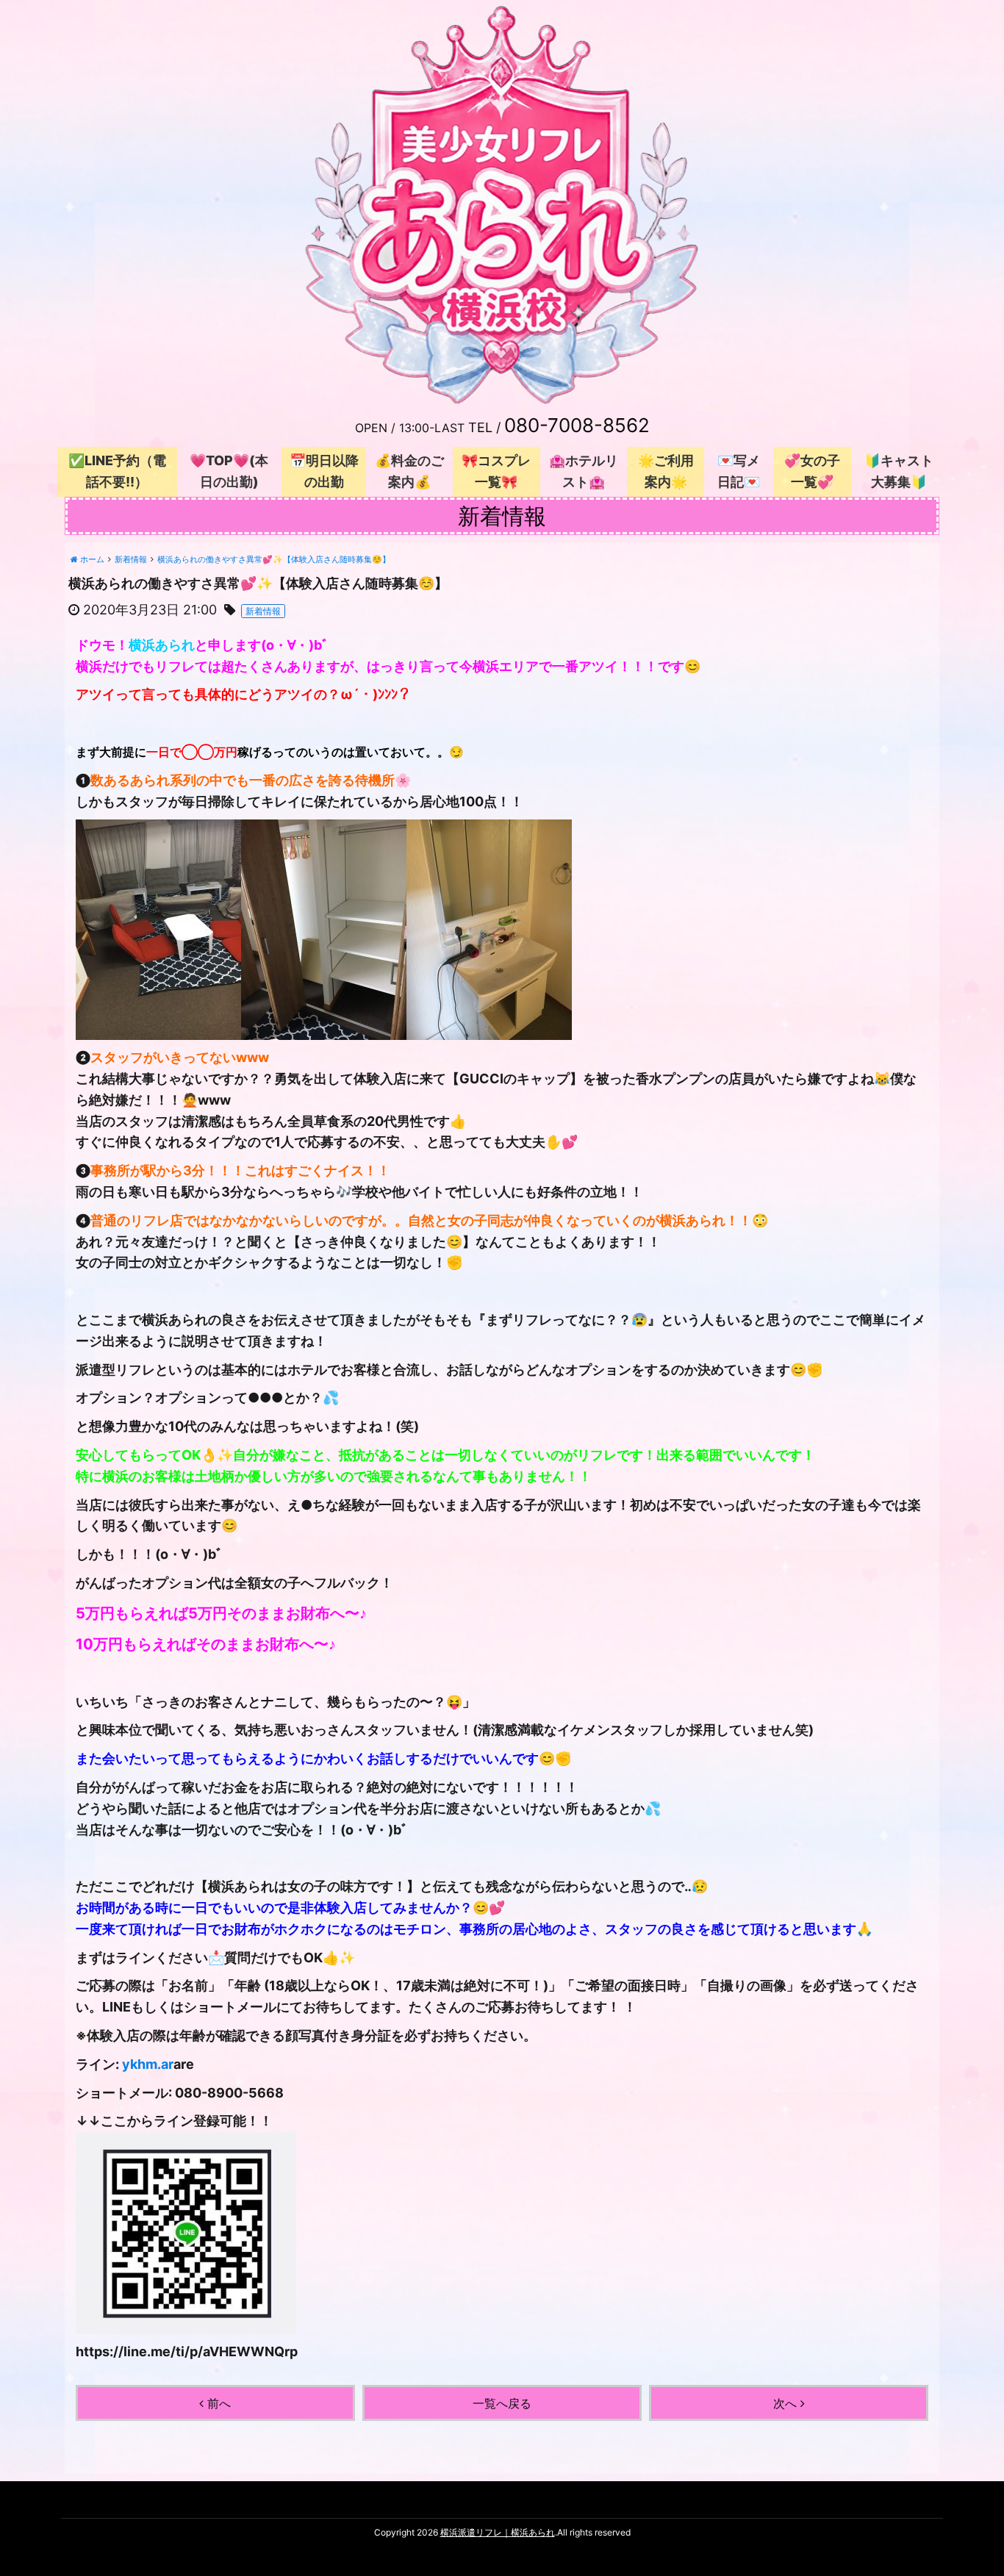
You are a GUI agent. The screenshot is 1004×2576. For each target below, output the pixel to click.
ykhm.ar (148, 2064)
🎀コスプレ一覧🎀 (496, 471)
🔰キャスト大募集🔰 (899, 471)
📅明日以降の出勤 (324, 471)
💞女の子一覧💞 (812, 471)
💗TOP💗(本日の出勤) (229, 471)
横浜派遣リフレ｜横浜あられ (498, 2532)
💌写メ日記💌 (739, 471)
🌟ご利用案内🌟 (666, 471)
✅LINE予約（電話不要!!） (117, 471)
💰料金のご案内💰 (409, 471)
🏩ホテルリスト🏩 (584, 471)
